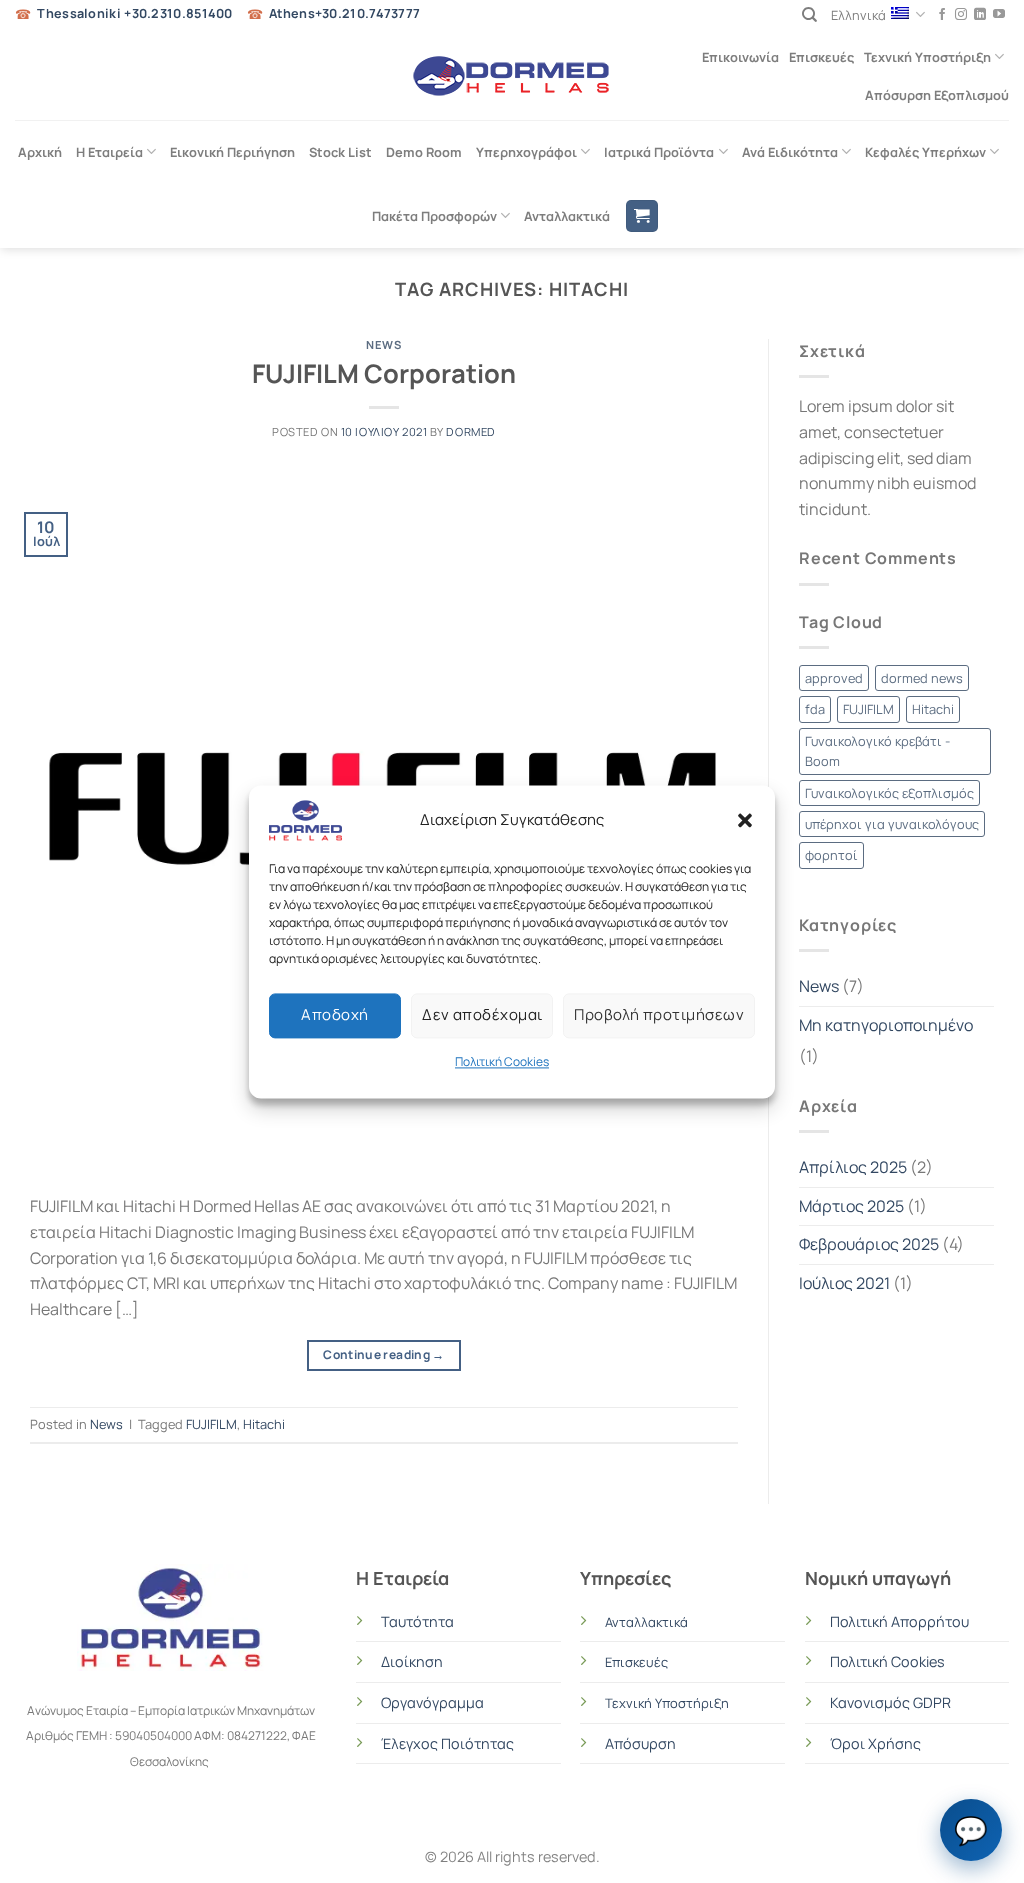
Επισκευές (821, 57)
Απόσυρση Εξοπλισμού (937, 95)
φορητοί (831, 855)
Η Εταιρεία (109, 152)
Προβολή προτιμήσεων (659, 1014)
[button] (745, 820)
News (383, 344)
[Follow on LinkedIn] (980, 15)
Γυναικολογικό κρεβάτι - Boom (877, 751)
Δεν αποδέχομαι (482, 1014)
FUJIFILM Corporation (384, 373)
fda (815, 709)
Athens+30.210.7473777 (344, 13)
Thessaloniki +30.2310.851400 (134, 13)
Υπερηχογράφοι (526, 152)
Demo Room (424, 152)
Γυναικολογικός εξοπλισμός (889, 793)
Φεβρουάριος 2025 (869, 1244)
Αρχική (40, 152)
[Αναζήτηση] (809, 15)
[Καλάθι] (642, 216)
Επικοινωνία (740, 57)
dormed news (922, 678)
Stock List (340, 152)
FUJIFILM (211, 1424)
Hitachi (264, 1424)
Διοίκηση (412, 1661)
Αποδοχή (334, 1014)
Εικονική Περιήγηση (232, 152)
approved (834, 678)
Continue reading (384, 1354)
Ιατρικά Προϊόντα (659, 152)
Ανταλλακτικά (567, 216)
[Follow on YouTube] (999, 15)
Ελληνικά (858, 15)
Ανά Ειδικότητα (790, 152)
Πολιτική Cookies (502, 1061)
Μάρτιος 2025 (851, 1206)
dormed (470, 431)
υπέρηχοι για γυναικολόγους (892, 824)
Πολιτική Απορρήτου (899, 1621)
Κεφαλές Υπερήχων (925, 152)
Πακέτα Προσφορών (434, 216)
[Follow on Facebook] (942, 15)
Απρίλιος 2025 (853, 1167)
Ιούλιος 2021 (844, 1283)
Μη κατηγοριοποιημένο (886, 1025)
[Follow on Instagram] (961, 15)
